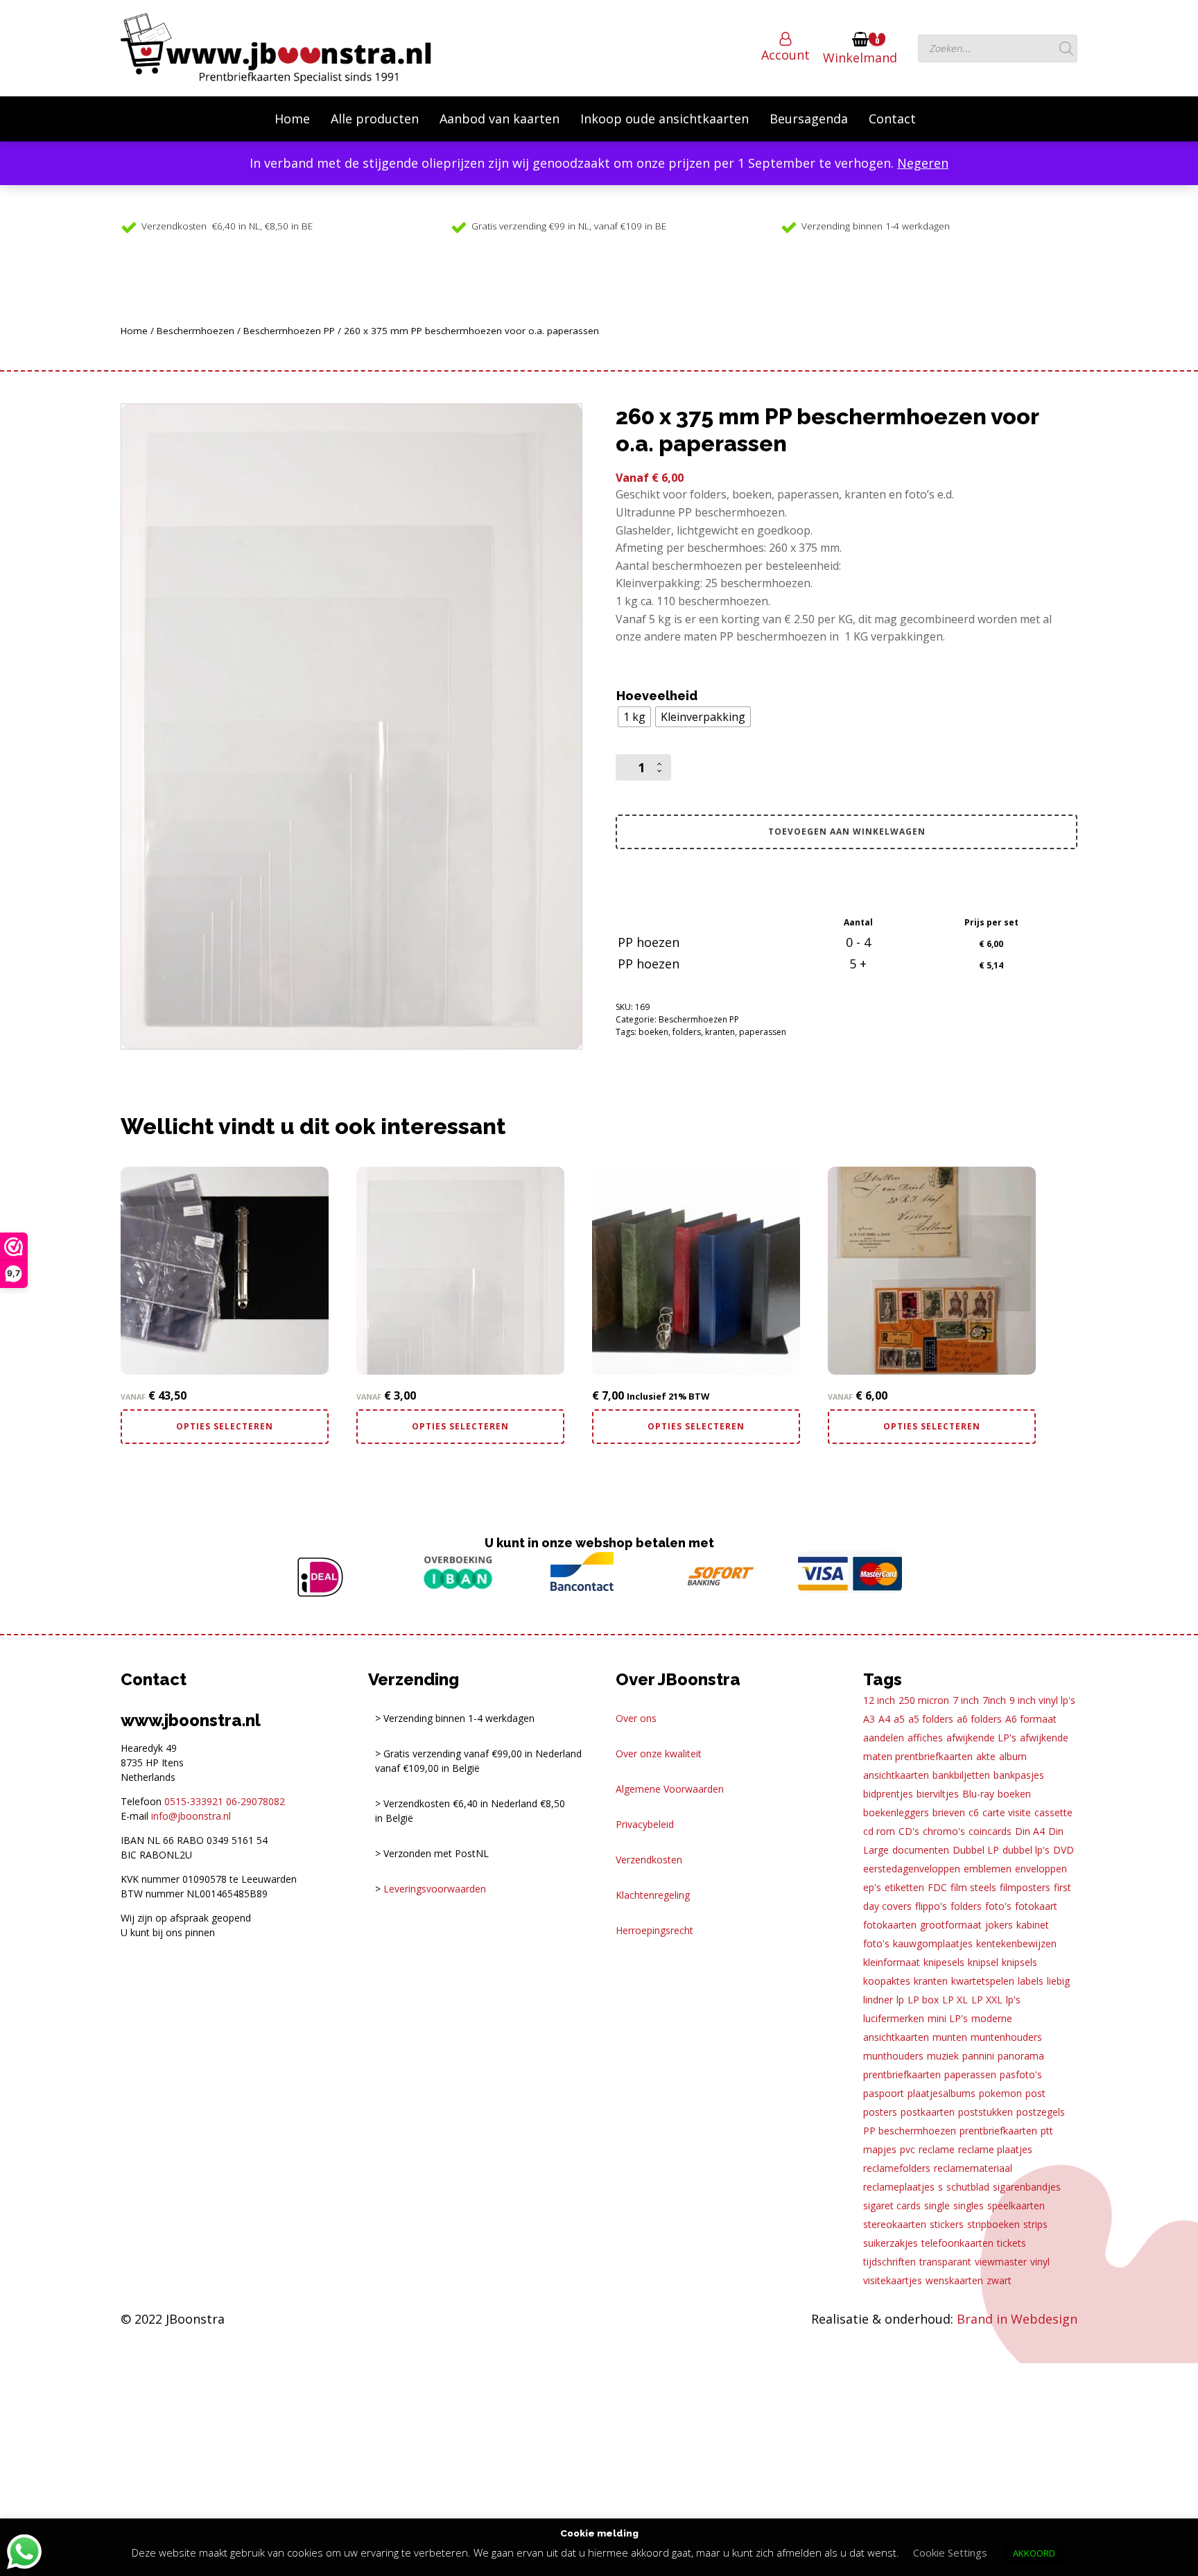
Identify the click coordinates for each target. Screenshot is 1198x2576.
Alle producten (375, 119)
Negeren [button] (923, 163)
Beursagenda (809, 119)
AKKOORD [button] (1034, 2553)
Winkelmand (860, 58)
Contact (892, 119)
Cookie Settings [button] (950, 2552)
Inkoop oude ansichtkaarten (665, 119)
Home (292, 119)
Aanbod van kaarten (500, 119)
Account (785, 55)
